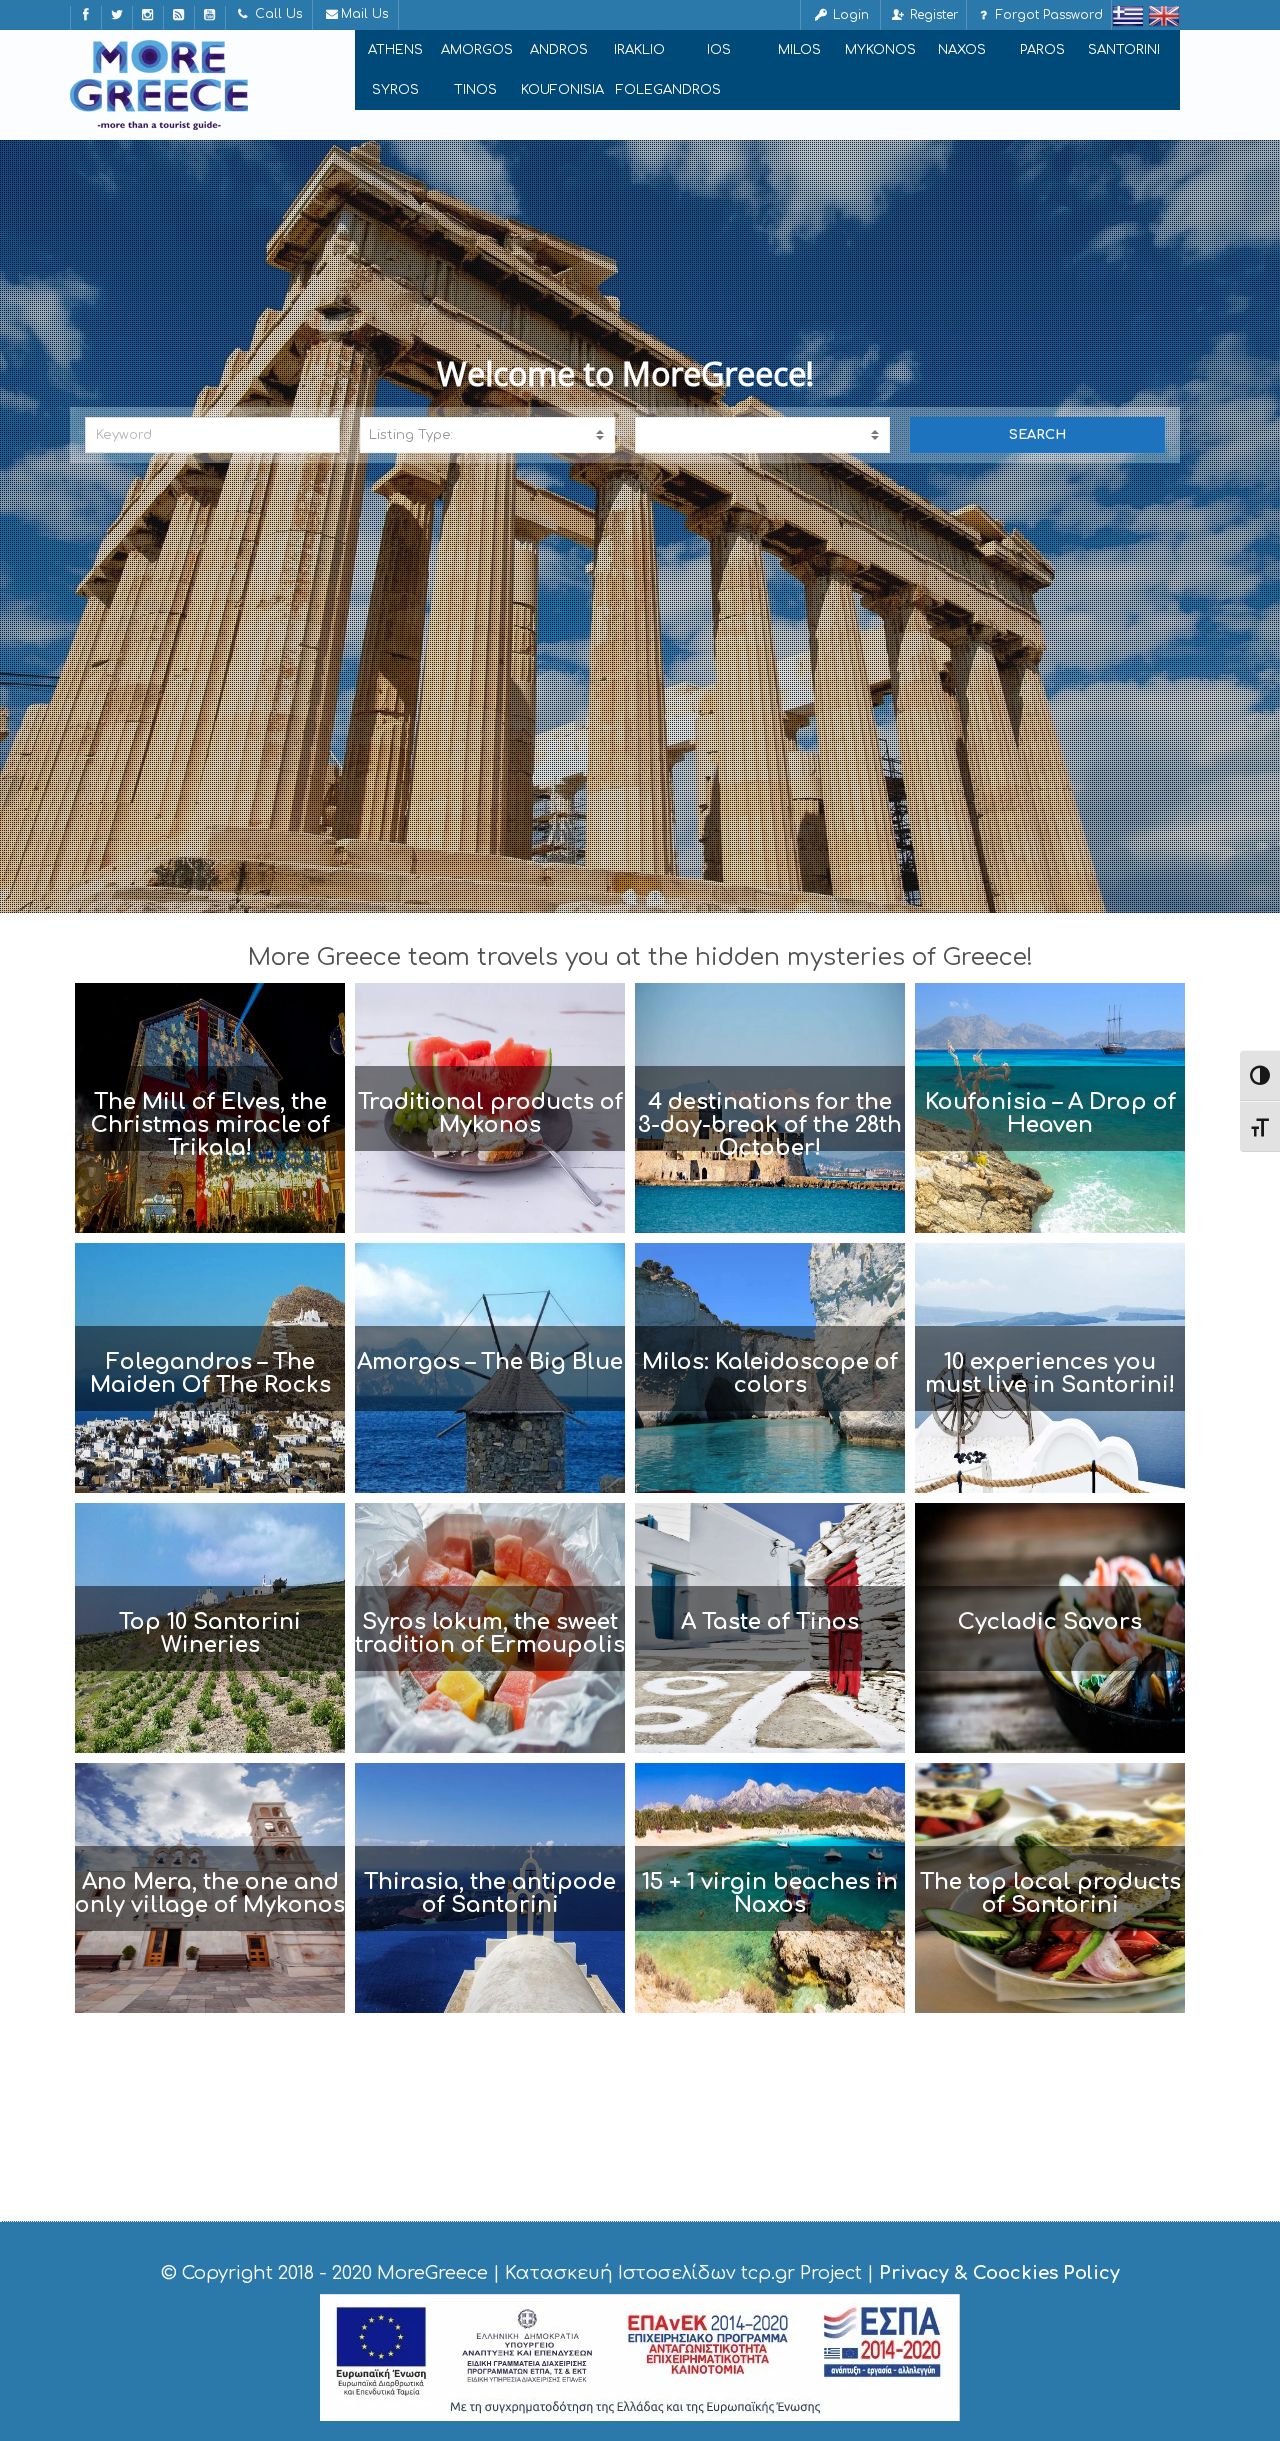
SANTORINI (1124, 50)
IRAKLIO (639, 50)
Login (849, 15)
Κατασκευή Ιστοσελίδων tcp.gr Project (683, 2273)
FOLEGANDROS (668, 90)
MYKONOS (880, 50)
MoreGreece (432, 2273)
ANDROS (559, 50)
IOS (719, 50)
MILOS (799, 50)
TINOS (475, 90)
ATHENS (395, 50)
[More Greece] (159, 85)
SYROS (395, 90)
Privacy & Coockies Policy (999, 2273)
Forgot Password (1047, 15)
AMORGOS (477, 50)
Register (932, 15)
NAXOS (962, 50)
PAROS (1042, 50)
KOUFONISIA (562, 90)
